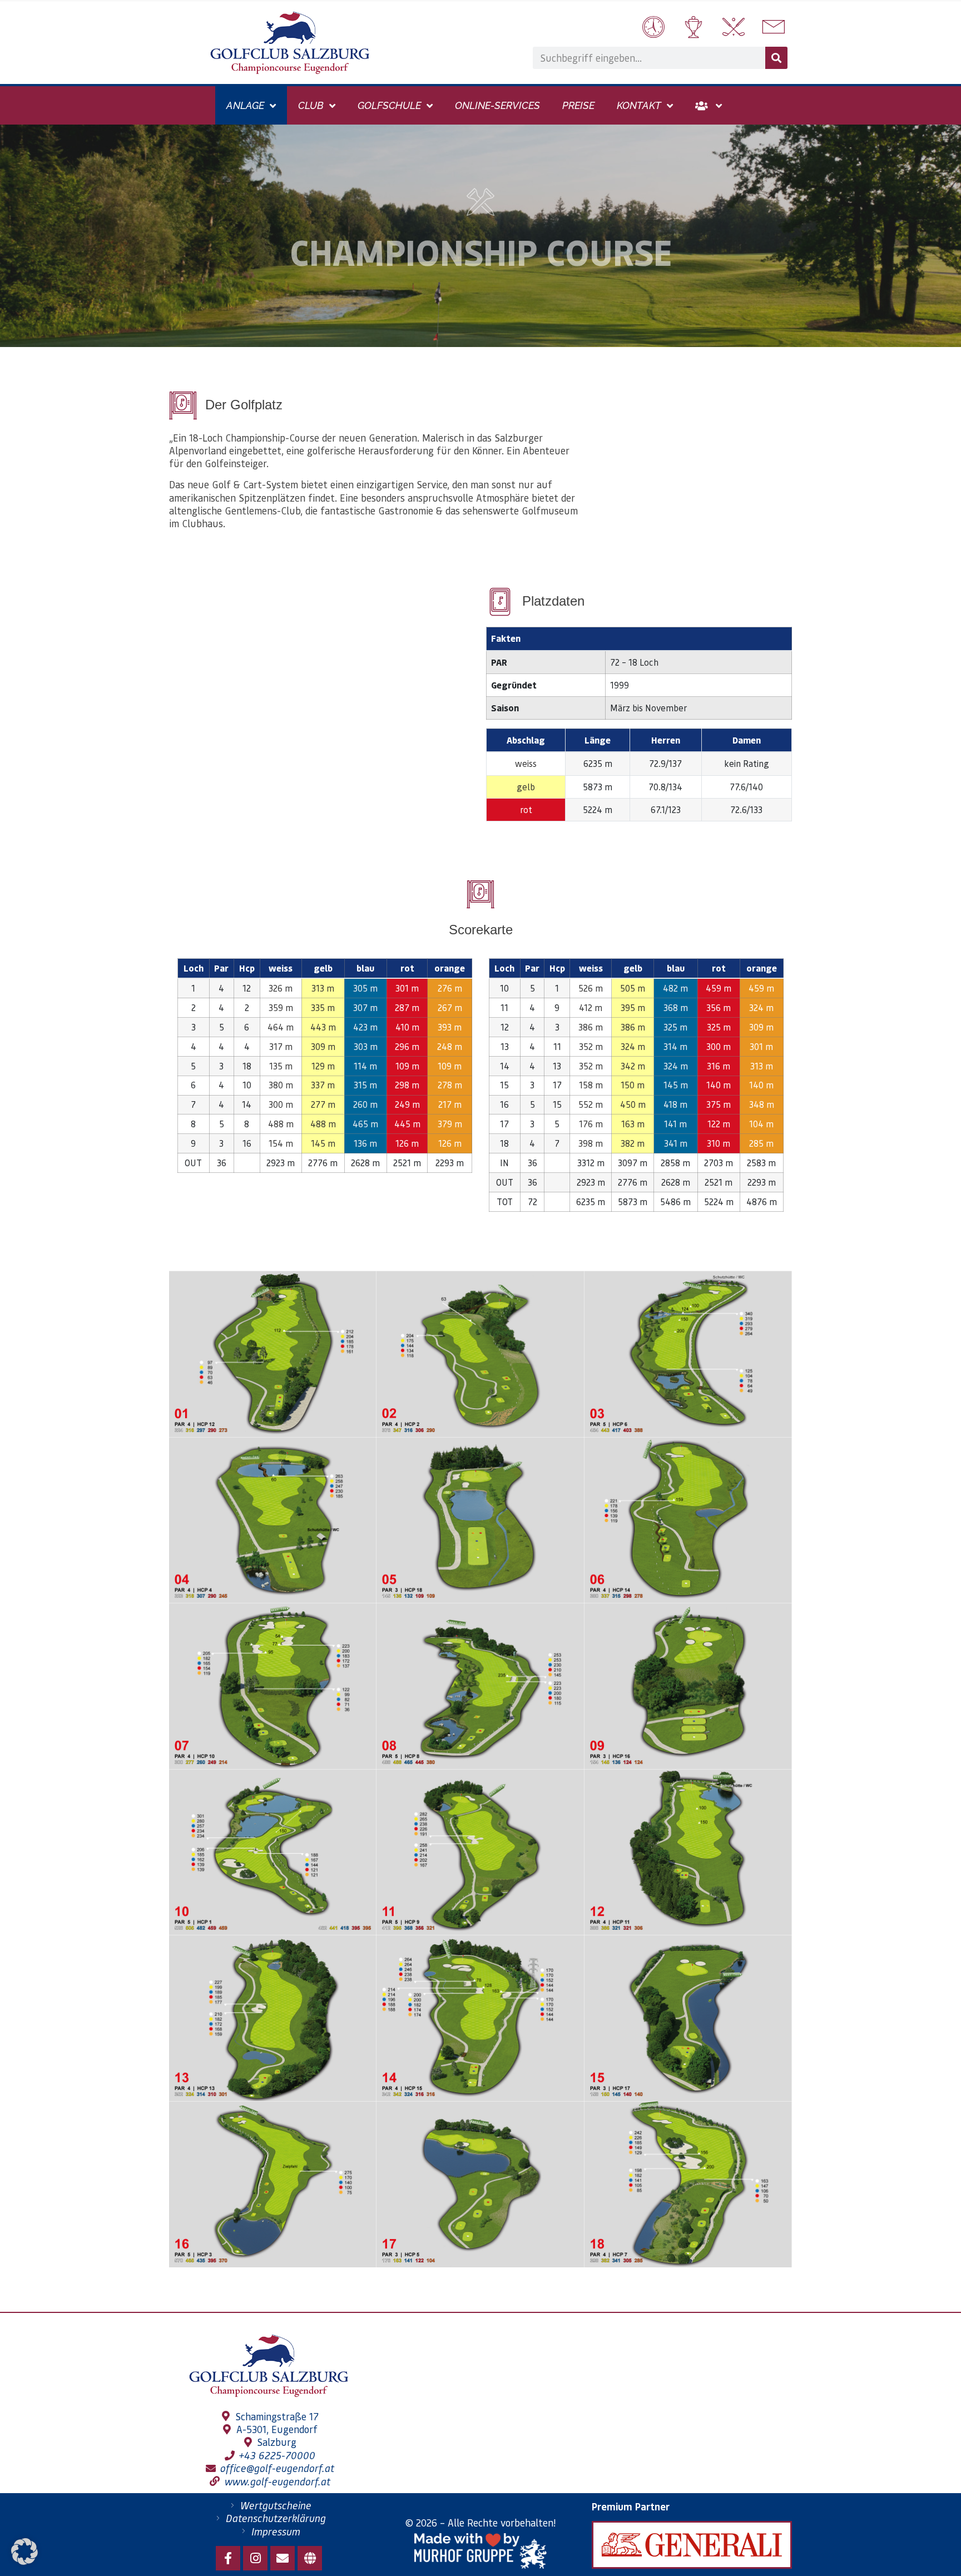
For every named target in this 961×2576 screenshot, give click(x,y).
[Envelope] (283, 2558)
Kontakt (639, 105)
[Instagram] (255, 2558)
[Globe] (310, 2558)
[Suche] (776, 58)
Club (311, 105)
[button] (24, 2552)
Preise (578, 105)
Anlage (245, 105)
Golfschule (389, 105)
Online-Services (497, 105)
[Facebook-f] (228, 2558)
